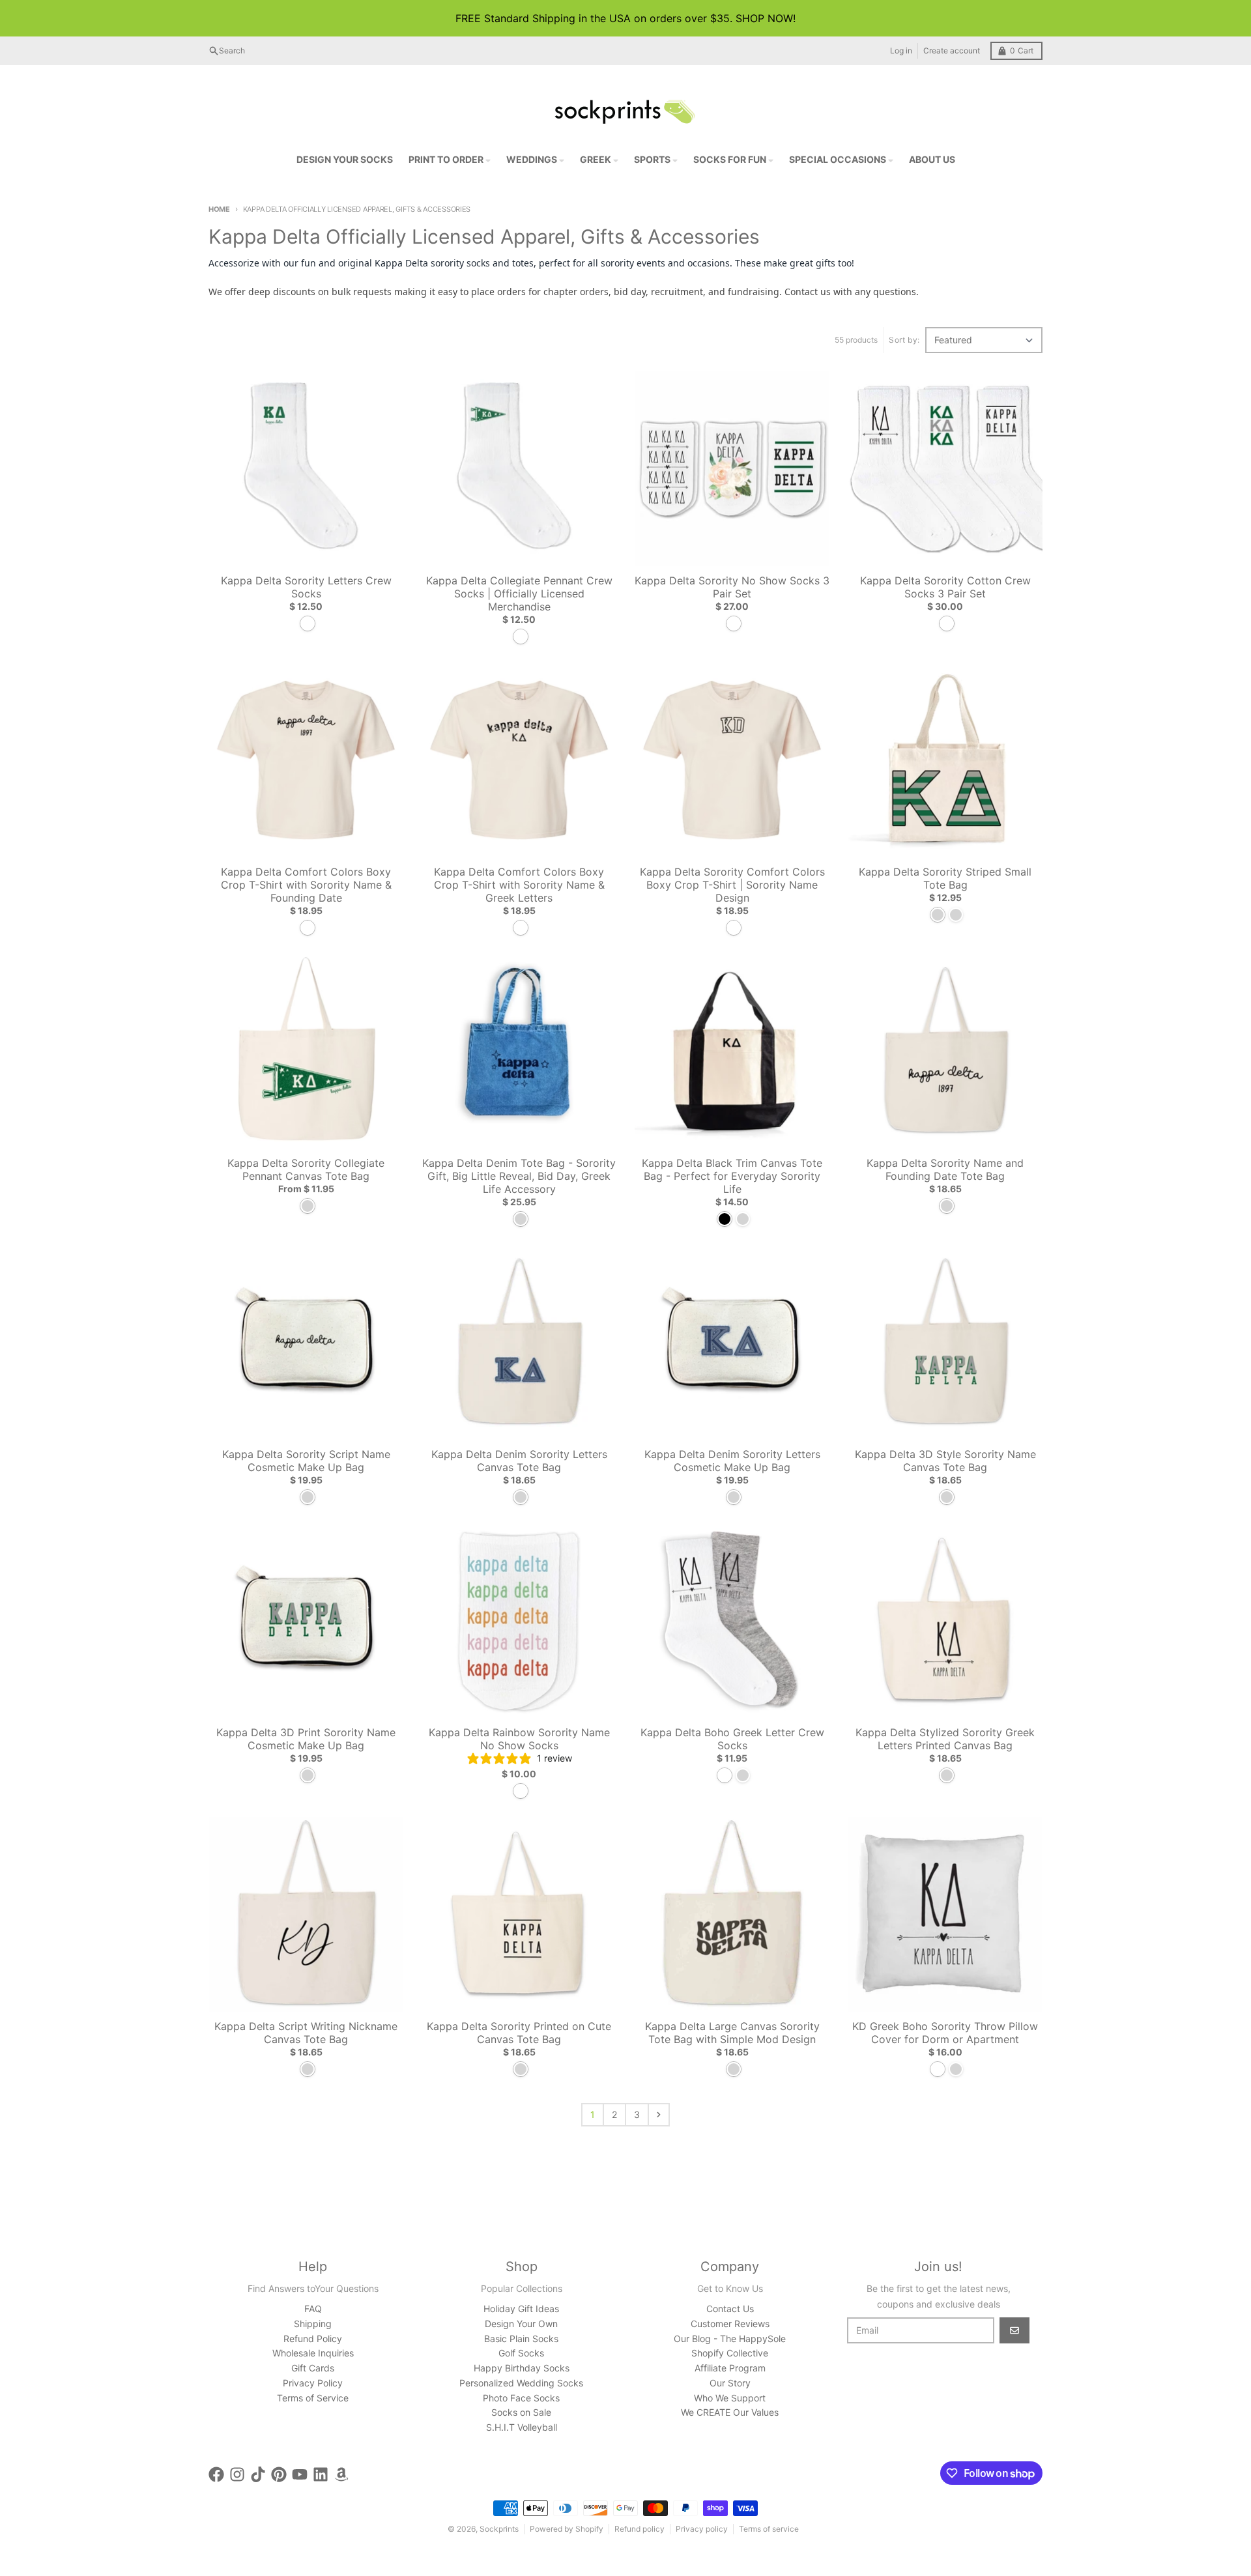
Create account (952, 50)
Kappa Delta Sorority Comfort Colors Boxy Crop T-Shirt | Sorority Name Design (732, 885)
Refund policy (640, 2529)
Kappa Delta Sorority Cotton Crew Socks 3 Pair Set (945, 587)
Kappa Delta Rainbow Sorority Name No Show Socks (519, 1739)
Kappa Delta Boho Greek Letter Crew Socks (732, 1739)
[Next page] (659, 2115)
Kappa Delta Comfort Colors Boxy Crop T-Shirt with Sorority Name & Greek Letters (519, 885)
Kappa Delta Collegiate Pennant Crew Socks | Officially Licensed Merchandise (519, 594)
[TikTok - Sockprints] (258, 2474)
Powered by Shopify (567, 2529)
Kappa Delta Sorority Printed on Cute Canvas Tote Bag (519, 2033)
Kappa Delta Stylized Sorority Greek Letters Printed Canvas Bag (945, 1739)
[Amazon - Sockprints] (341, 2474)
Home (219, 209)
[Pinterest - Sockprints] (279, 2474)
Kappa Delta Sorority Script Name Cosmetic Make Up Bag (306, 1461)
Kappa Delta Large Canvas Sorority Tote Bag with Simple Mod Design (732, 2033)
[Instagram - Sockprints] (237, 2474)
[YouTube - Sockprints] (300, 2474)
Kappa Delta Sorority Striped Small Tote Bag (945, 878)
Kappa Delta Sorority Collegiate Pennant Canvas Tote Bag (306, 1169)
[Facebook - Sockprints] (216, 2474)
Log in (901, 50)
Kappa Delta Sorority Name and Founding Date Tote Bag (945, 1169)
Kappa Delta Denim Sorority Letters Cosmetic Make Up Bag (732, 1461)
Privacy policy (702, 2529)
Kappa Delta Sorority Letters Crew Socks (306, 587)
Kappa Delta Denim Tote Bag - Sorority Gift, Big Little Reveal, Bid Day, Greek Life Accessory (519, 1176)
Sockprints (499, 2529)
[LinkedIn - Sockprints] (321, 2474)
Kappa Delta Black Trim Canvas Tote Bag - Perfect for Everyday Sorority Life (732, 1176)
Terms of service (769, 2529)
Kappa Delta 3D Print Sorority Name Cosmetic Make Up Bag (306, 1739)
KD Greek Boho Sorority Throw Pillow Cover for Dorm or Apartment (945, 2033)
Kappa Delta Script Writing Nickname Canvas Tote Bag (306, 2033)
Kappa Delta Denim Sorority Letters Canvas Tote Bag (519, 1461)
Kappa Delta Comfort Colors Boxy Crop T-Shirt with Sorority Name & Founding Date (306, 885)
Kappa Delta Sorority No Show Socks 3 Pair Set (732, 587)
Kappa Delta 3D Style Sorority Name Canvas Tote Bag (945, 1461)
